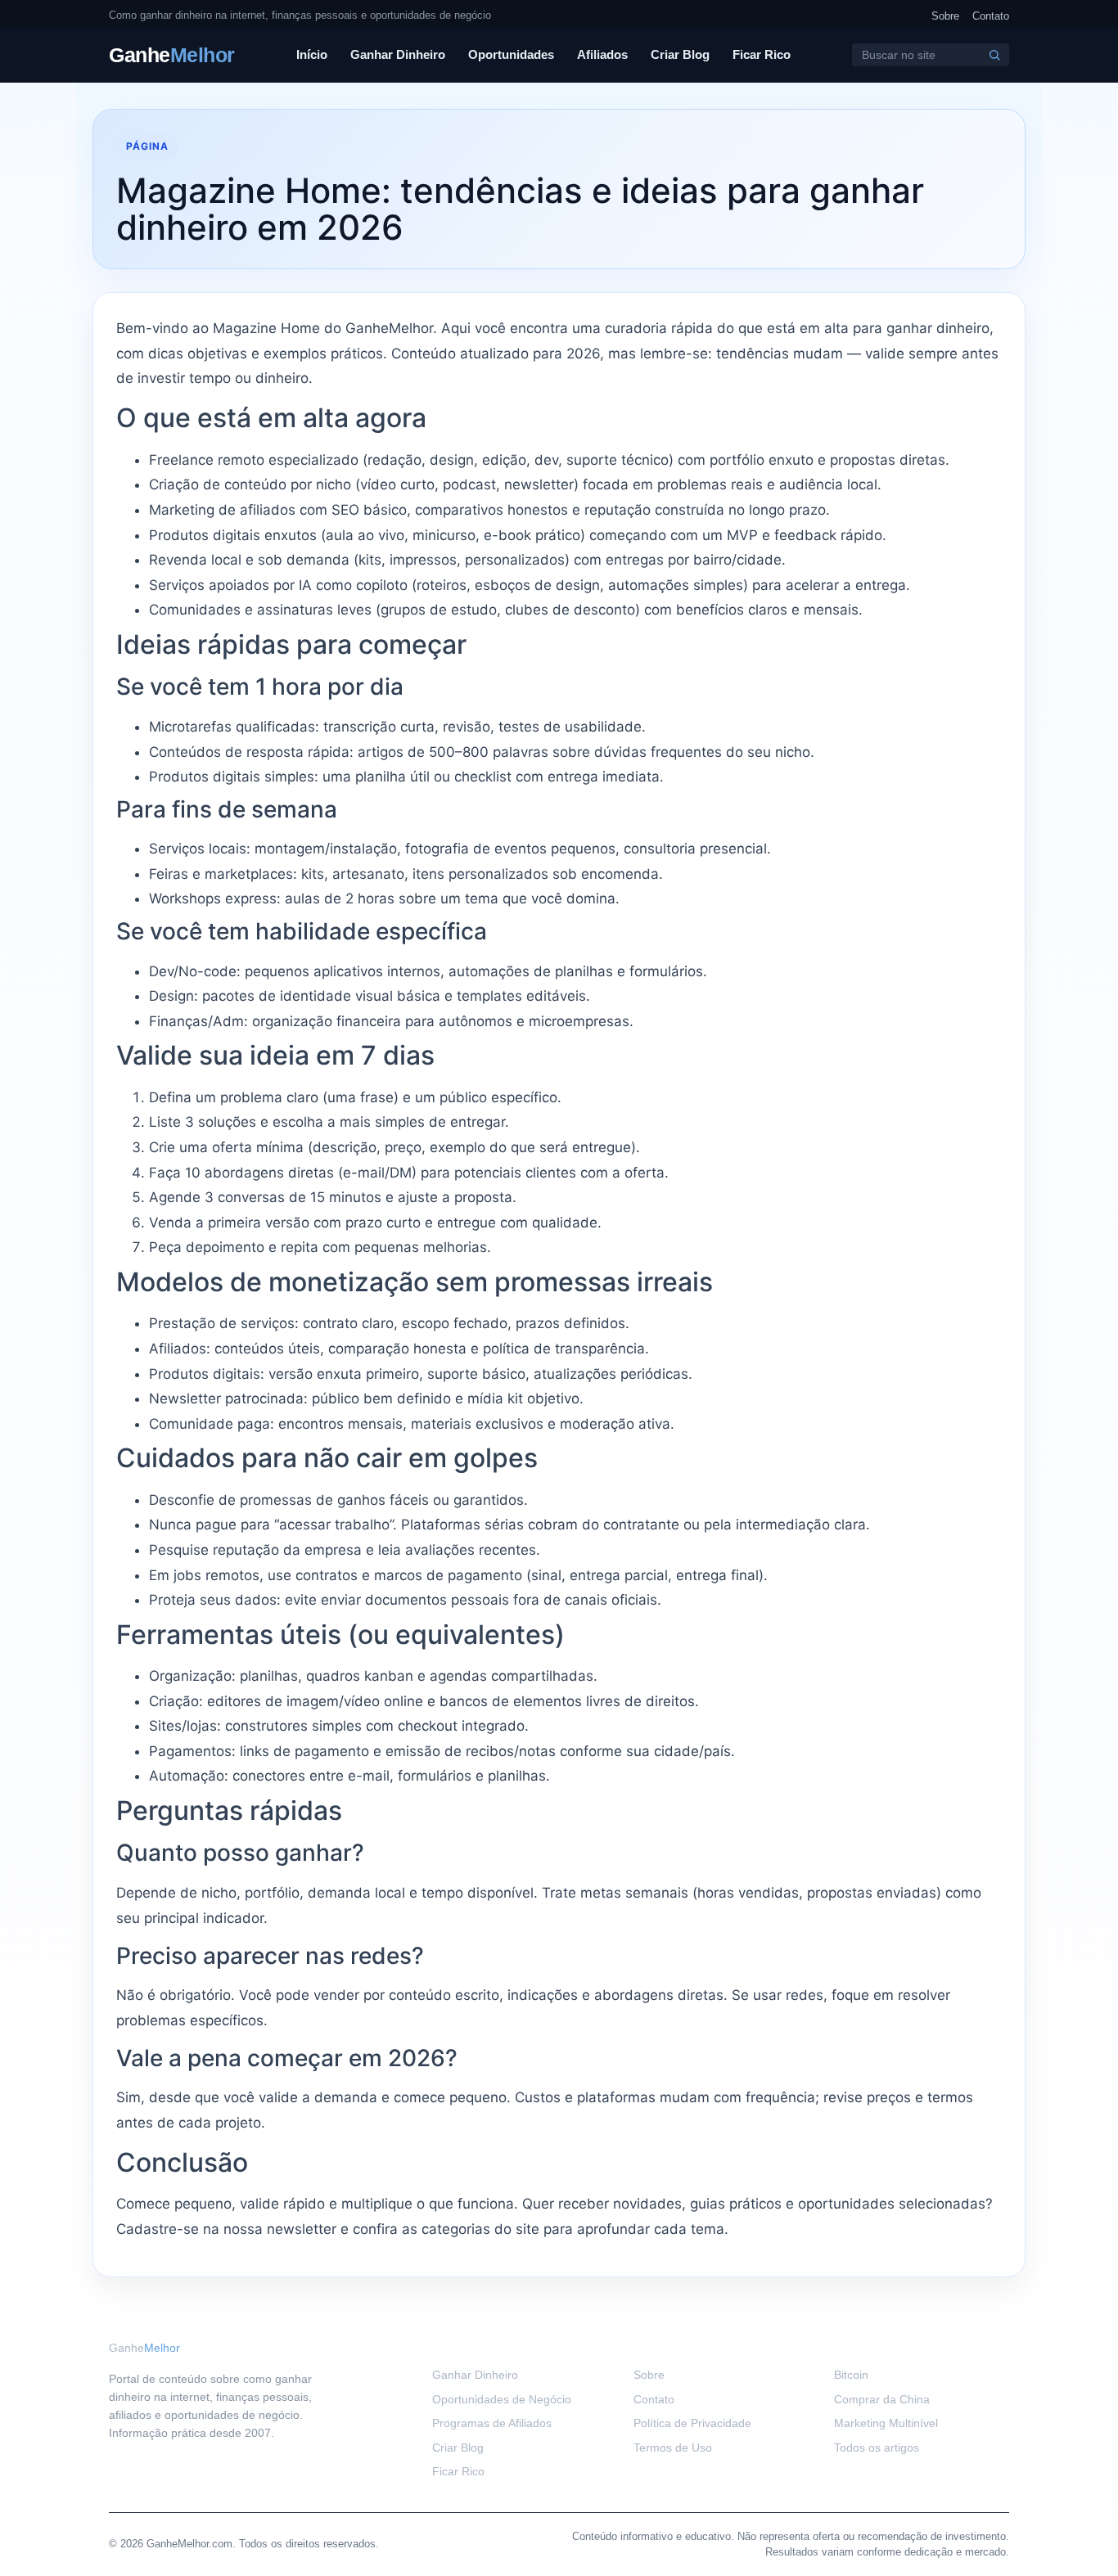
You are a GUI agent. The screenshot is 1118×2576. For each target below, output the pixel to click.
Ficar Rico (762, 54)
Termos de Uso (673, 2448)
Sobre (945, 16)
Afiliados (602, 54)
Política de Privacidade (692, 2423)
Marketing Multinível (886, 2423)
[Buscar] (994, 55)
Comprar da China (882, 2399)
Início (312, 54)
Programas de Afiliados (492, 2423)
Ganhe (172, 55)
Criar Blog (680, 54)
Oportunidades (511, 54)
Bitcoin (851, 2375)
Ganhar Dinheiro (398, 54)
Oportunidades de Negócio (502, 2399)
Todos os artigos (877, 2448)
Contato (991, 16)
